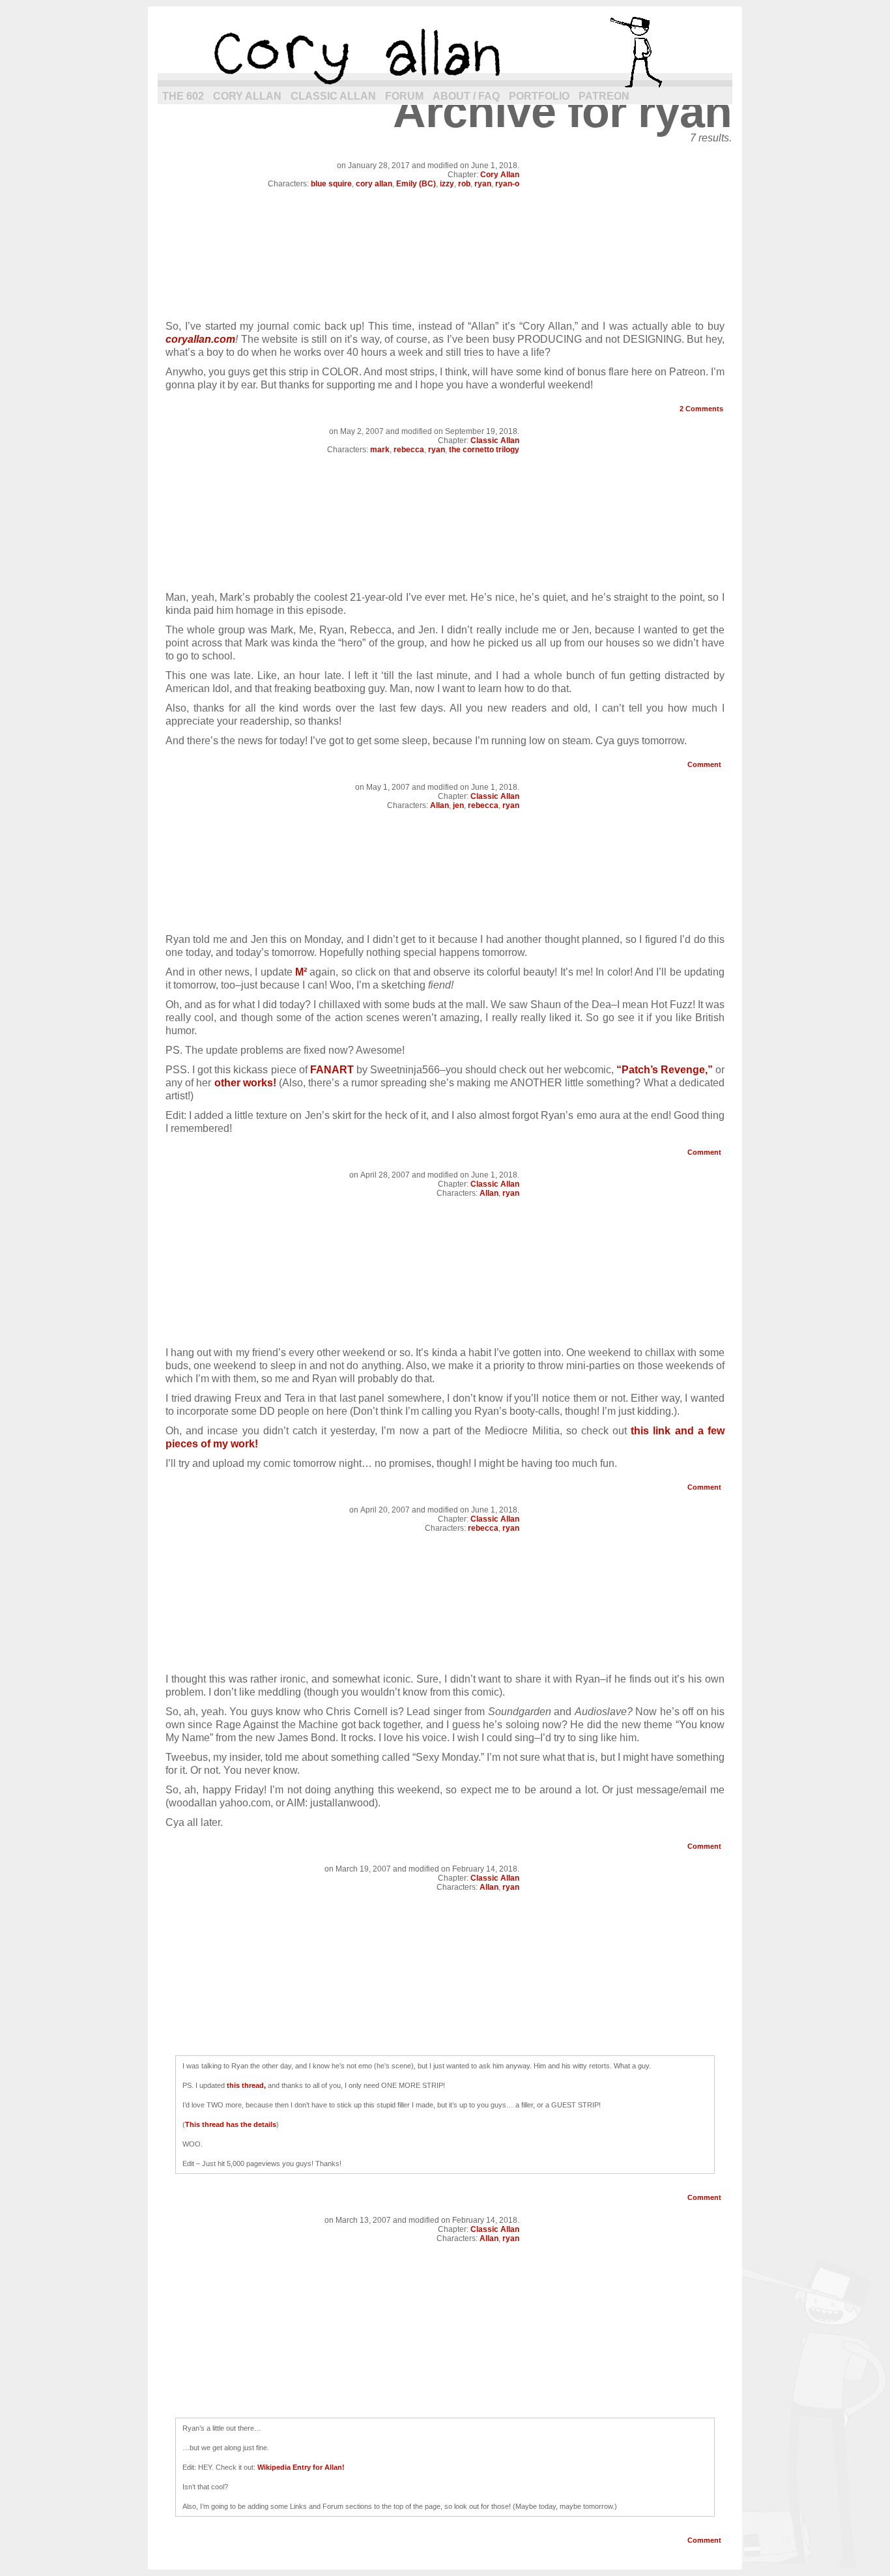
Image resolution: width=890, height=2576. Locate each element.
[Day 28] (445, 2035)
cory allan (445, 52)
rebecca (409, 450)
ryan (483, 184)
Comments (701, 409)
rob (464, 184)
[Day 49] (445, 1659)
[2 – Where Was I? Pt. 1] (445, 307)
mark (380, 450)
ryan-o (507, 184)
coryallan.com (200, 339)
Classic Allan (333, 96)
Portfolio (539, 96)
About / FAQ (466, 96)
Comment (705, 764)
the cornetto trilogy (484, 450)
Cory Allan (247, 96)
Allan (439, 805)
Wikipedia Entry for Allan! (301, 2467)
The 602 (183, 96)
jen (458, 805)
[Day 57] (445, 1333)
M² (301, 972)
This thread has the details (231, 2124)
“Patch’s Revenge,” (665, 1070)
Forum (404, 96)
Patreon (604, 96)
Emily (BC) (416, 184)
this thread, (246, 2085)
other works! (245, 1083)
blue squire (331, 184)
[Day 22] (445, 2398)
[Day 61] (445, 578)
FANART (332, 1070)
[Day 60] (445, 920)
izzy (447, 184)
